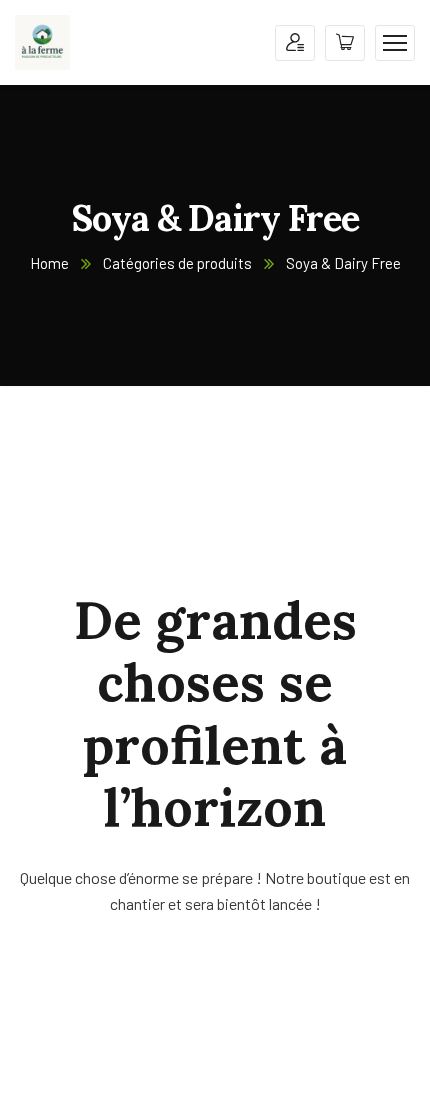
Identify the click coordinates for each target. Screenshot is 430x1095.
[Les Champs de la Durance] (42, 40)
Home (49, 263)
